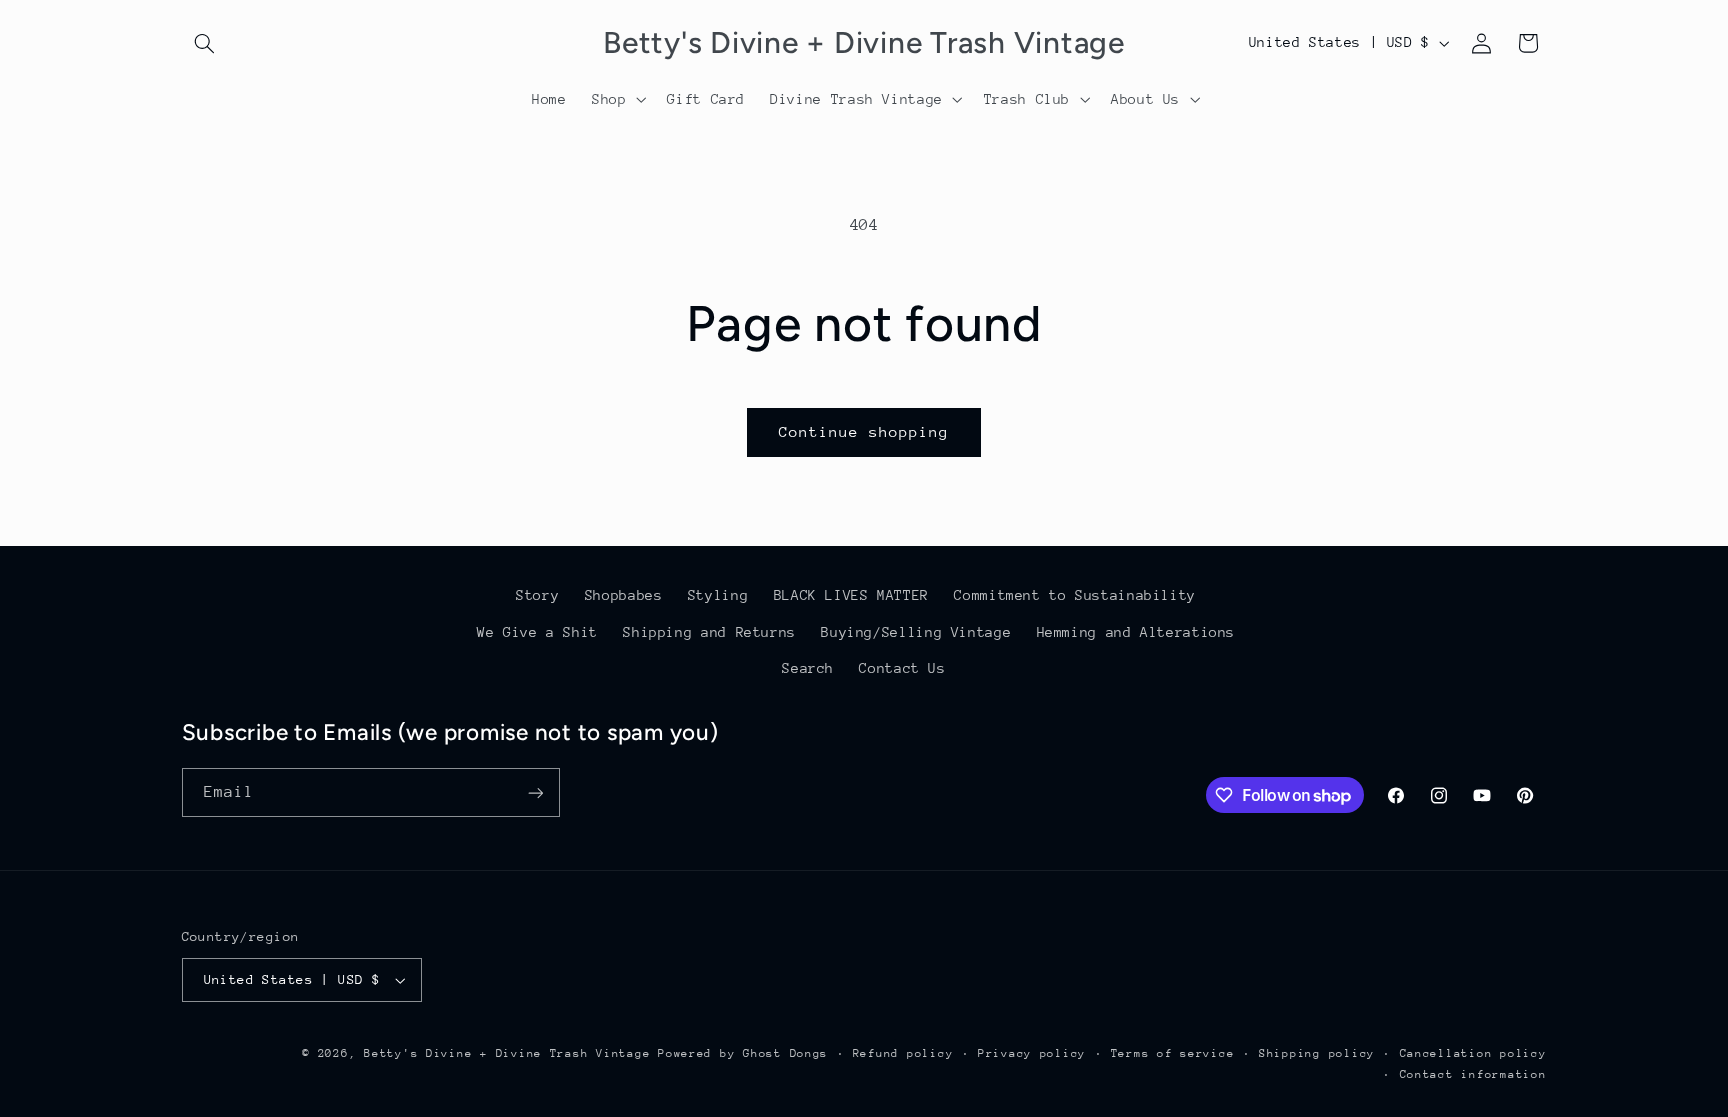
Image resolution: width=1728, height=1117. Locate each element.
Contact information (1473, 1074)
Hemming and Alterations (1136, 632)
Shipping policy (1317, 1053)
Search (808, 668)
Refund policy (903, 1053)
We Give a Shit (537, 632)
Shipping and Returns (709, 632)
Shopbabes (624, 595)
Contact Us (902, 668)
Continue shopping (864, 431)
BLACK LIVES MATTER (851, 595)
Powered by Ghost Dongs (743, 1053)
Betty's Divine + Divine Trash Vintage (507, 1053)
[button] (205, 43)
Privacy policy (1032, 1053)
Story (537, 595)
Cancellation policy (1473, 1053)
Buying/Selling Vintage (916, 632)
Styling (718, 595)
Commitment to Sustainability (1075, 595)
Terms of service (1173, 1053)
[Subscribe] (535, 792)
